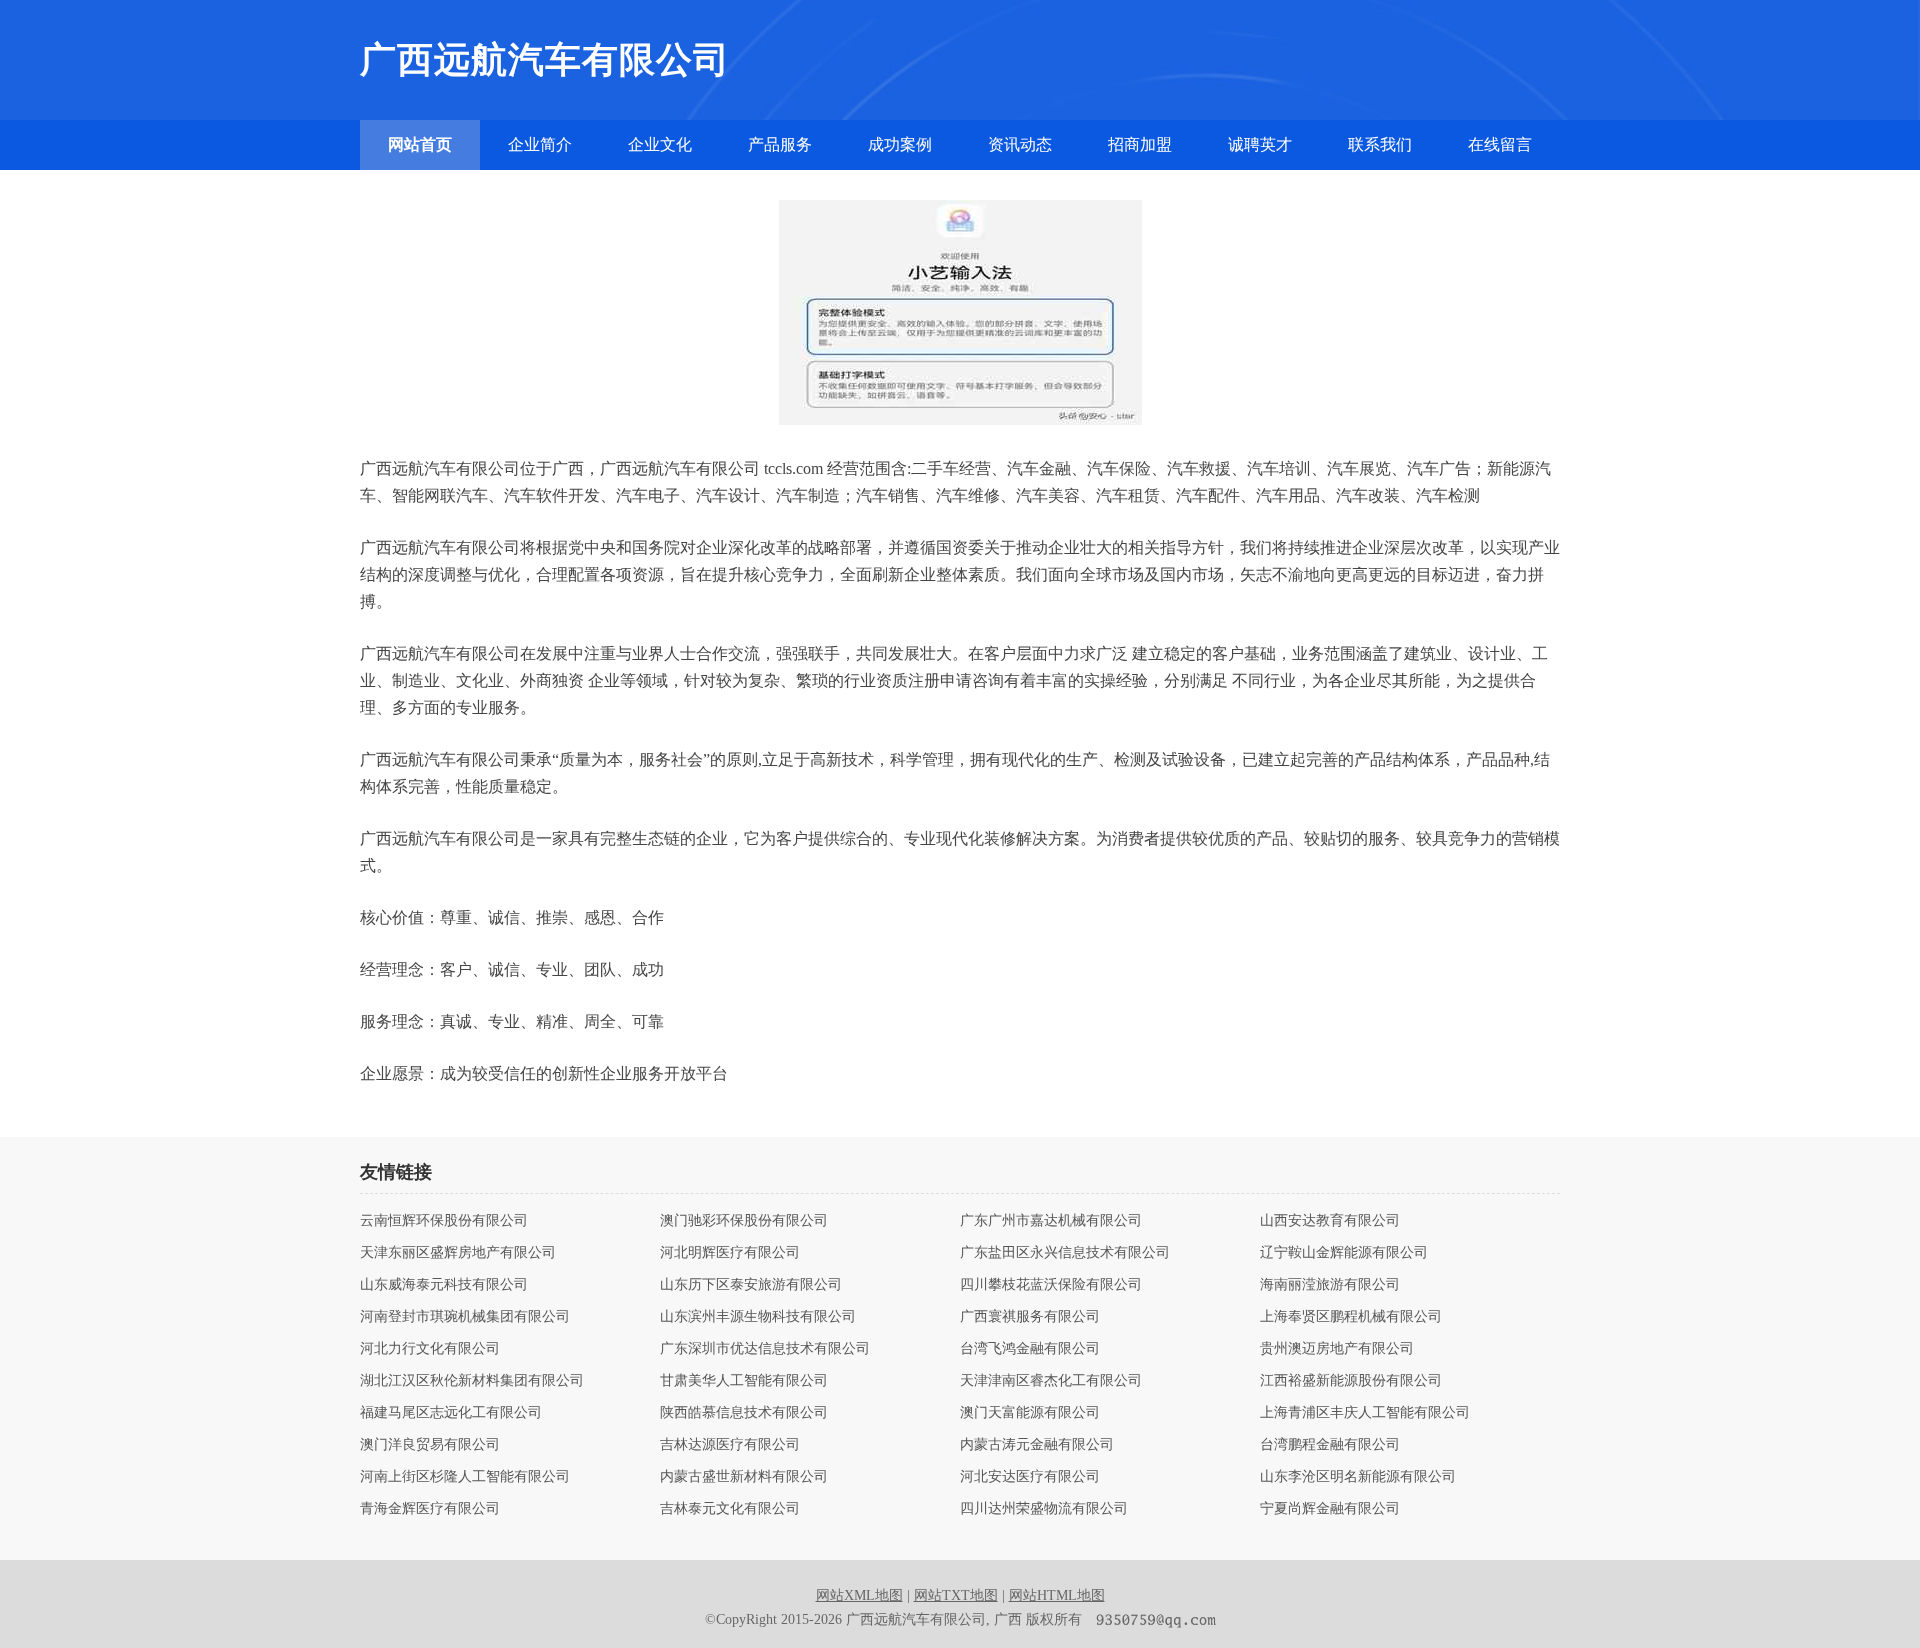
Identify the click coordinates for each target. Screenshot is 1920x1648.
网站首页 (420, 144)
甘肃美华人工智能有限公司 (744, 1381)
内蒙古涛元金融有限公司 (1037, 1445)
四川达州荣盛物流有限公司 (1044, 1509)
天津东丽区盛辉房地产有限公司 (458, 1253)
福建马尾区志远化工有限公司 (451, 1413)
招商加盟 (1140, 144)
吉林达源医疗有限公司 (730, 1445)
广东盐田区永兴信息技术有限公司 (1065, 1253)
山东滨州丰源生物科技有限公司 (758, 1317)
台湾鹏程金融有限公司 (1330, 1445)
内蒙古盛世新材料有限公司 (744, 1477)
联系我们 (1380, 144)
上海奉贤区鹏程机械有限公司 (1351, 1317)
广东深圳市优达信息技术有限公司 (765, 1349)
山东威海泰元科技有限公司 (444, 1285)
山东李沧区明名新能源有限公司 (1358, 1477)
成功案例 (900, 144)
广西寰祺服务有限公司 (1030, 1317)
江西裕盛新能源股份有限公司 (1351, 1381)
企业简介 (540, 144)
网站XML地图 (859, 1595)
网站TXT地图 (956, 1595)
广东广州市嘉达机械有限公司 (1051, 1221)
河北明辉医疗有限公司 (730, 1253)
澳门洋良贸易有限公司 (430, 1445)
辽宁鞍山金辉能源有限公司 (1344, 1253)
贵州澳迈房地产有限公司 (1337, 1349)
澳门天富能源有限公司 (1030, 1413)
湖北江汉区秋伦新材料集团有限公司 (472, 1381)
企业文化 (660, 144)
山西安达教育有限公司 (1330, 1221)
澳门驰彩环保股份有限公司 (744, 1221)
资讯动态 (1020, 144)
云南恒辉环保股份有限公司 (444, 1221)
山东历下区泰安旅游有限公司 (751, 1285)
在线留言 (1500, 144)
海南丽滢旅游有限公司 (1330, 1285)
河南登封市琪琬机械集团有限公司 (465, 1317)
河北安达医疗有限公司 (1030, 1477)
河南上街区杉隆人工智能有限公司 (465, 1477)
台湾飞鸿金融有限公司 (1030, 1349)
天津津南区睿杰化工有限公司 (1051, 1381)
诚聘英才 (1260, 144)
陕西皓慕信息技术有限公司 (744, 1413)
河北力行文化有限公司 (430, 1349)
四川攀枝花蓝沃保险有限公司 (1051, 1285)
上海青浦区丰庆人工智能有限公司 (1365, 1413)
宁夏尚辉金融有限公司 (1330, 1509)
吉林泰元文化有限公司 (730, 1509)
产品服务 (780, 144)
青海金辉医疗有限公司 (430, 1509)
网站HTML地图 (1057, 1595)
